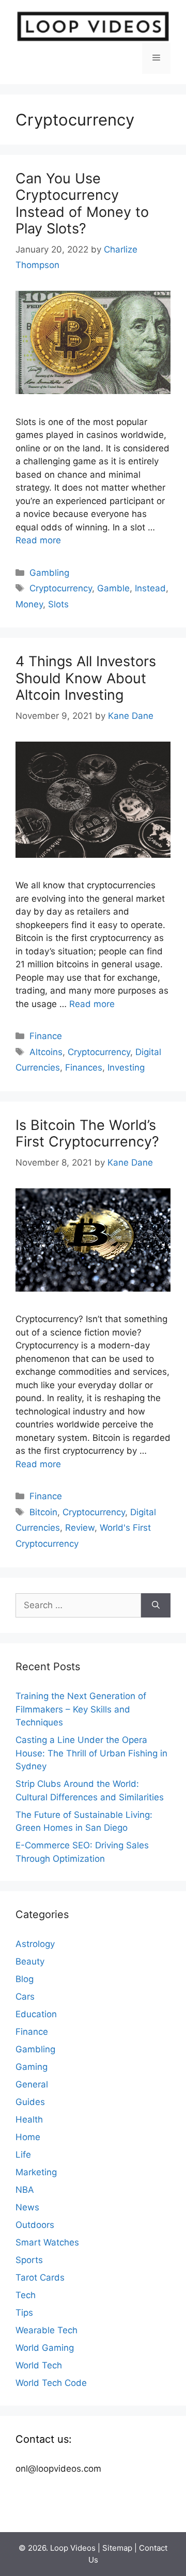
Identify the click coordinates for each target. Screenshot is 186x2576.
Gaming (32, 2067)
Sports (29, 2260)
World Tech (39, 2365)
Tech (26, 2295)
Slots (58, 604)
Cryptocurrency (61, 588)
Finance (46, 1036)
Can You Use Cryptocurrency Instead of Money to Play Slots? (82, 203)
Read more (38, 540)
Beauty (30, 1961)
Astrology (35, 1944)
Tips (24, 2313)
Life (23, 2155)
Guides (30, 2102)
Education (36, 2014)
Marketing (36, 2172)
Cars (25, 1997)
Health (29, 2119)
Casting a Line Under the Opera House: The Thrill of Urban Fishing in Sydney (91, 1753)
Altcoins (46, 1052)
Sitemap (117, 2548)
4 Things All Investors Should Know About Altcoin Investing (86, 678)
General (32, 2084)
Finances (84, 1067)
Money (29, 604)
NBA (25, 2190)
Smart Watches (47, 2242)
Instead (150, 588)
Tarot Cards (40, 2277)
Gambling (49, 573)
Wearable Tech (47, 2330)
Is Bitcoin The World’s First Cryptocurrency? (89, 1133)
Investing (126, 1067)
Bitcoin (43, 1512)
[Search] (156, 1606)
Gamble (113, 588)
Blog (25, 1979)
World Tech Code (51, 2383)
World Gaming (45, 2348)
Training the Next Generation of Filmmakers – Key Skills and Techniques (81, 1709)
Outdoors (35, 2225)
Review (80, 1528)
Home (28, 2137)
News (27, 2207)
